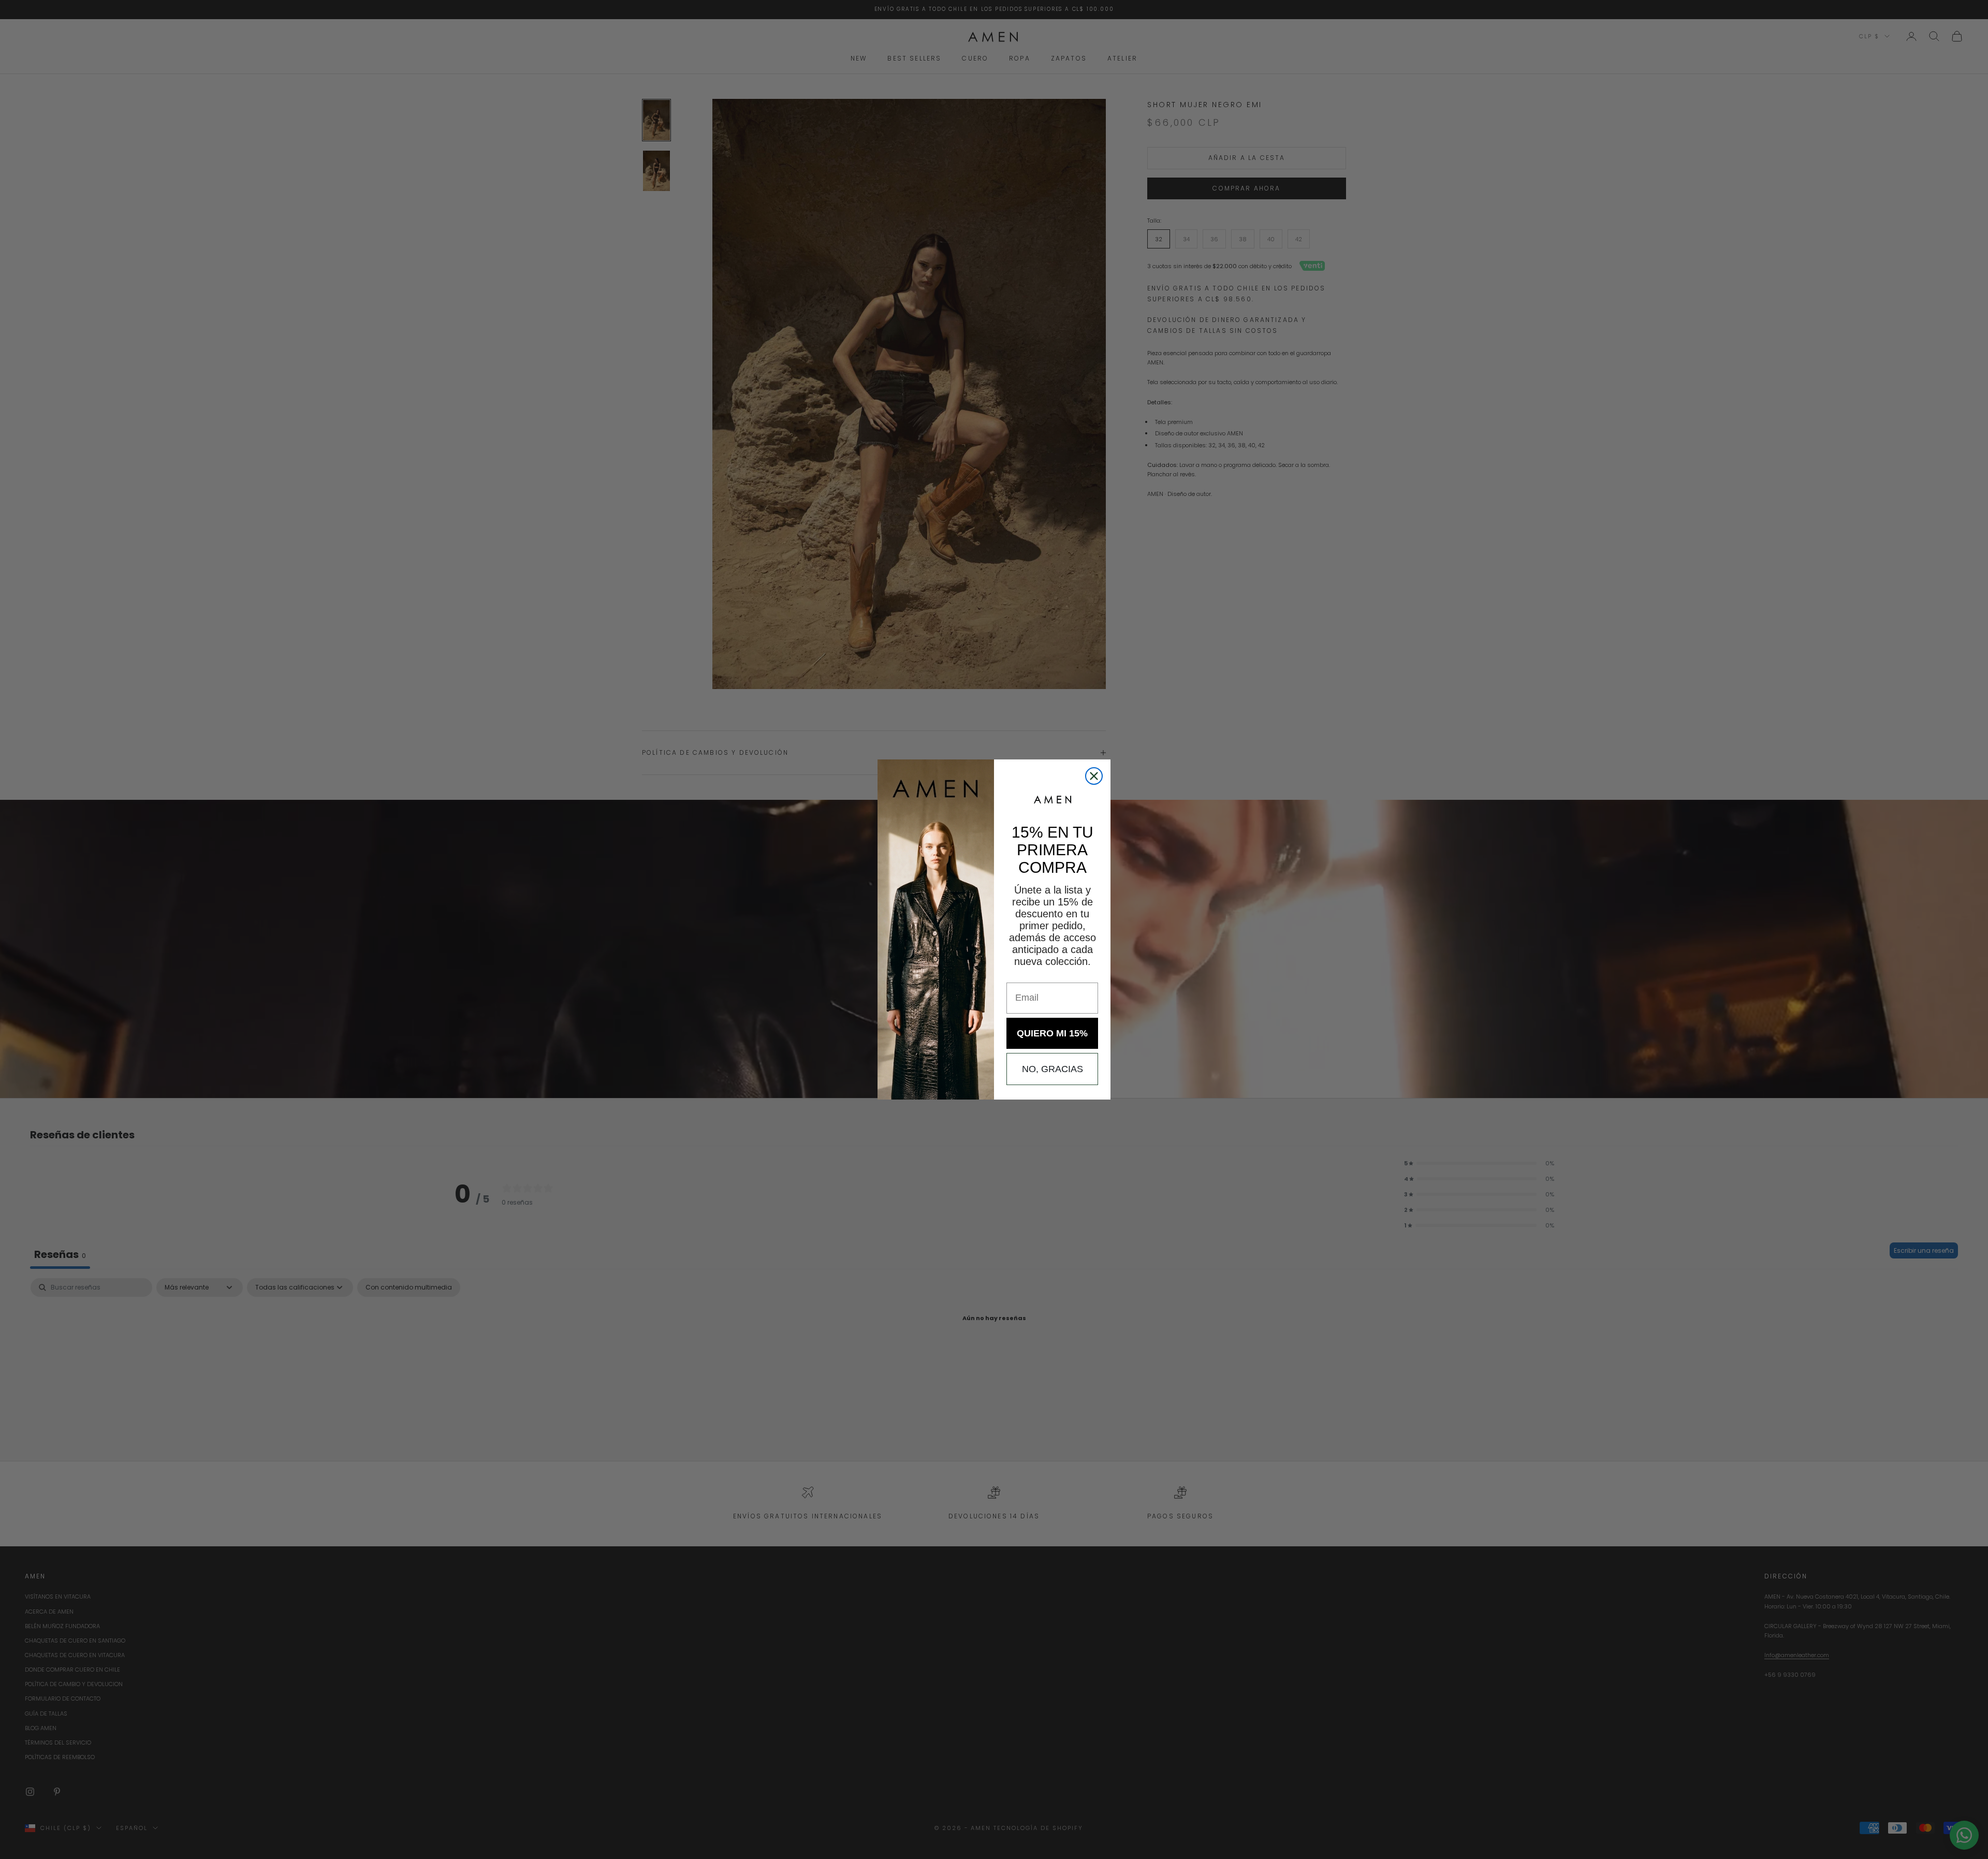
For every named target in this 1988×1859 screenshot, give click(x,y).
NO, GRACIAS (1053, 1069)
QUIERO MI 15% (1052, 1033)
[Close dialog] (1094, 776)
